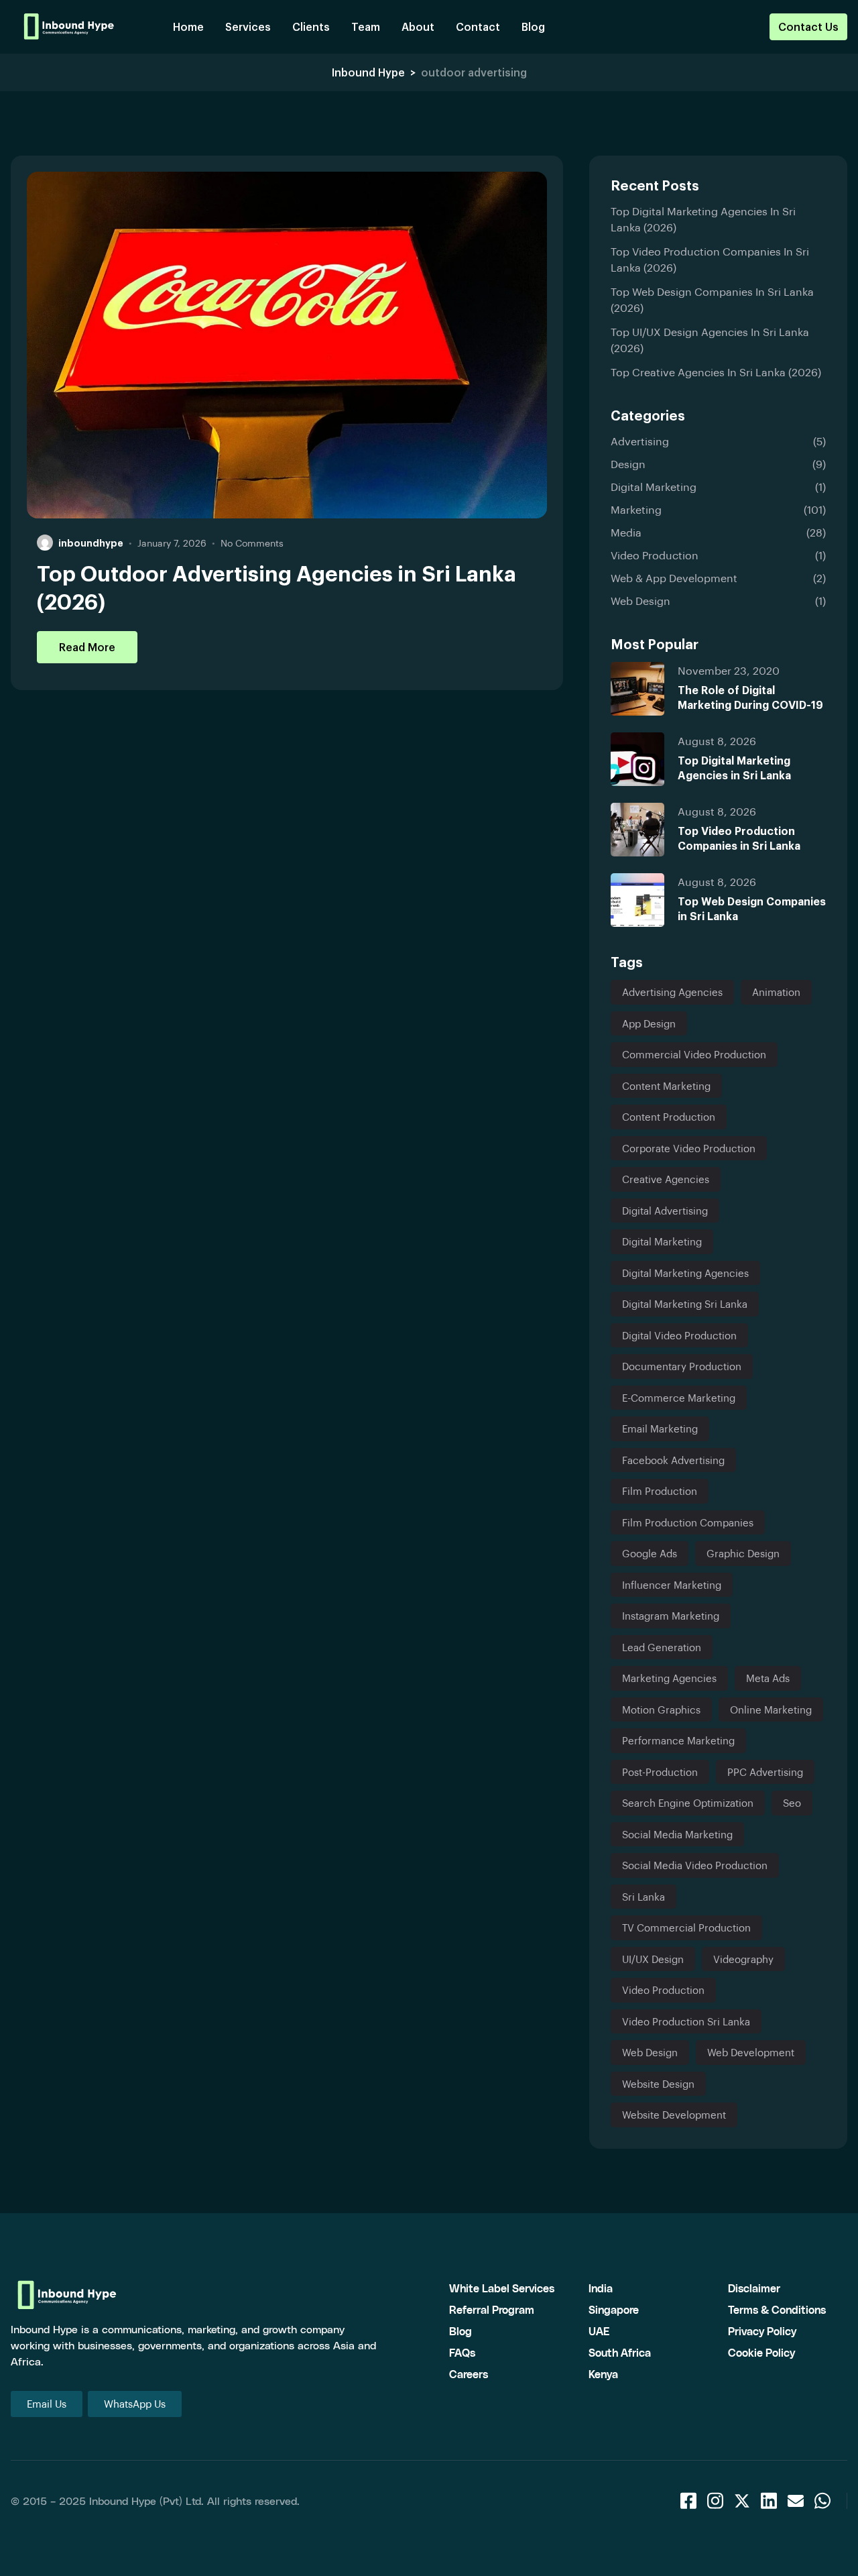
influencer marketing (672, 1585)
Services (248, 26)
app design (649, 1023)
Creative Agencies (666, 1179)
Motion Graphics (661, 1710)
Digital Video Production (679, 1335)
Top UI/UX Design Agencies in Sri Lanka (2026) (710, 340)
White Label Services (502, 2288)
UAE (599, 2331)
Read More (87, 647)
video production (663, 1990)
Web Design (640, 601)
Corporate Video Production (689, 1148)
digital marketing (662, 1241)
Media (626, 532)
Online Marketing (771, 1710)
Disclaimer (754, 2288)
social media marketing (677, 1834)
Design (628, 464)
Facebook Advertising (673, 1460)
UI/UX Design (653, 1959)
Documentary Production (682, 1366)
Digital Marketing (654, 487)
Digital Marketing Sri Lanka (685, 1304)
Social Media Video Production (695, 1865)
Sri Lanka (643, 1897)
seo (792, 1803)
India (601, 2288)
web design (650, 2052)
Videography (743, 1959)
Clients (311, 26)
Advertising (640, 441)
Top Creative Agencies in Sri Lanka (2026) (716, 372)
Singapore (614, 2309)
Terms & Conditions (777, 2309)
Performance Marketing (678, 1740)
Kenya (603, 2374)
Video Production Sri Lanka (686, 2021)
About (418, 26)
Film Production (660, 1491)
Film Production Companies (688, 1522)
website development (674, 2115)
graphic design (743, 1553)
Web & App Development (674, 578)
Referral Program (492, 2309)
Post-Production (660, 1772)
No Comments (252, 543)
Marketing (636, 509)
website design (658, 2084)
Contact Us (808, 26)
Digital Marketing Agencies (685, 1273)
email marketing (660, 1429)
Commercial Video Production (694, 1054)
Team (366, 26)
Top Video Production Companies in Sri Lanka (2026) (710, 259)
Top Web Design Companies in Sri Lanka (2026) (712, 299)
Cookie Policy (761, 2352)
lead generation (662, 1647)
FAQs (462, 2352)
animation (776, 992)
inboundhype (91, 543)
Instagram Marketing (671, 1616)
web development (751, 2052)
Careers (469, 2374)
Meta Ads (768, 1678)
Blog (533, 26)
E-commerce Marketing (679, 1398)
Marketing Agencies (669, 1678)
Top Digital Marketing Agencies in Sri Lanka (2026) (703, 219)
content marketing (666, 1086)
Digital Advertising (665, 1211)
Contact (478, 26)
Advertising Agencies (672, 992)
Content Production (669, 1117)
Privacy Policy (762, 2331)
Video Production (655, 555)
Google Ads (650, 1553)
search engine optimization (688, 1803)
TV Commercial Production (686, 1927)
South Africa (620, 2352)
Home (188, 26)
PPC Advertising (765, 1772)
